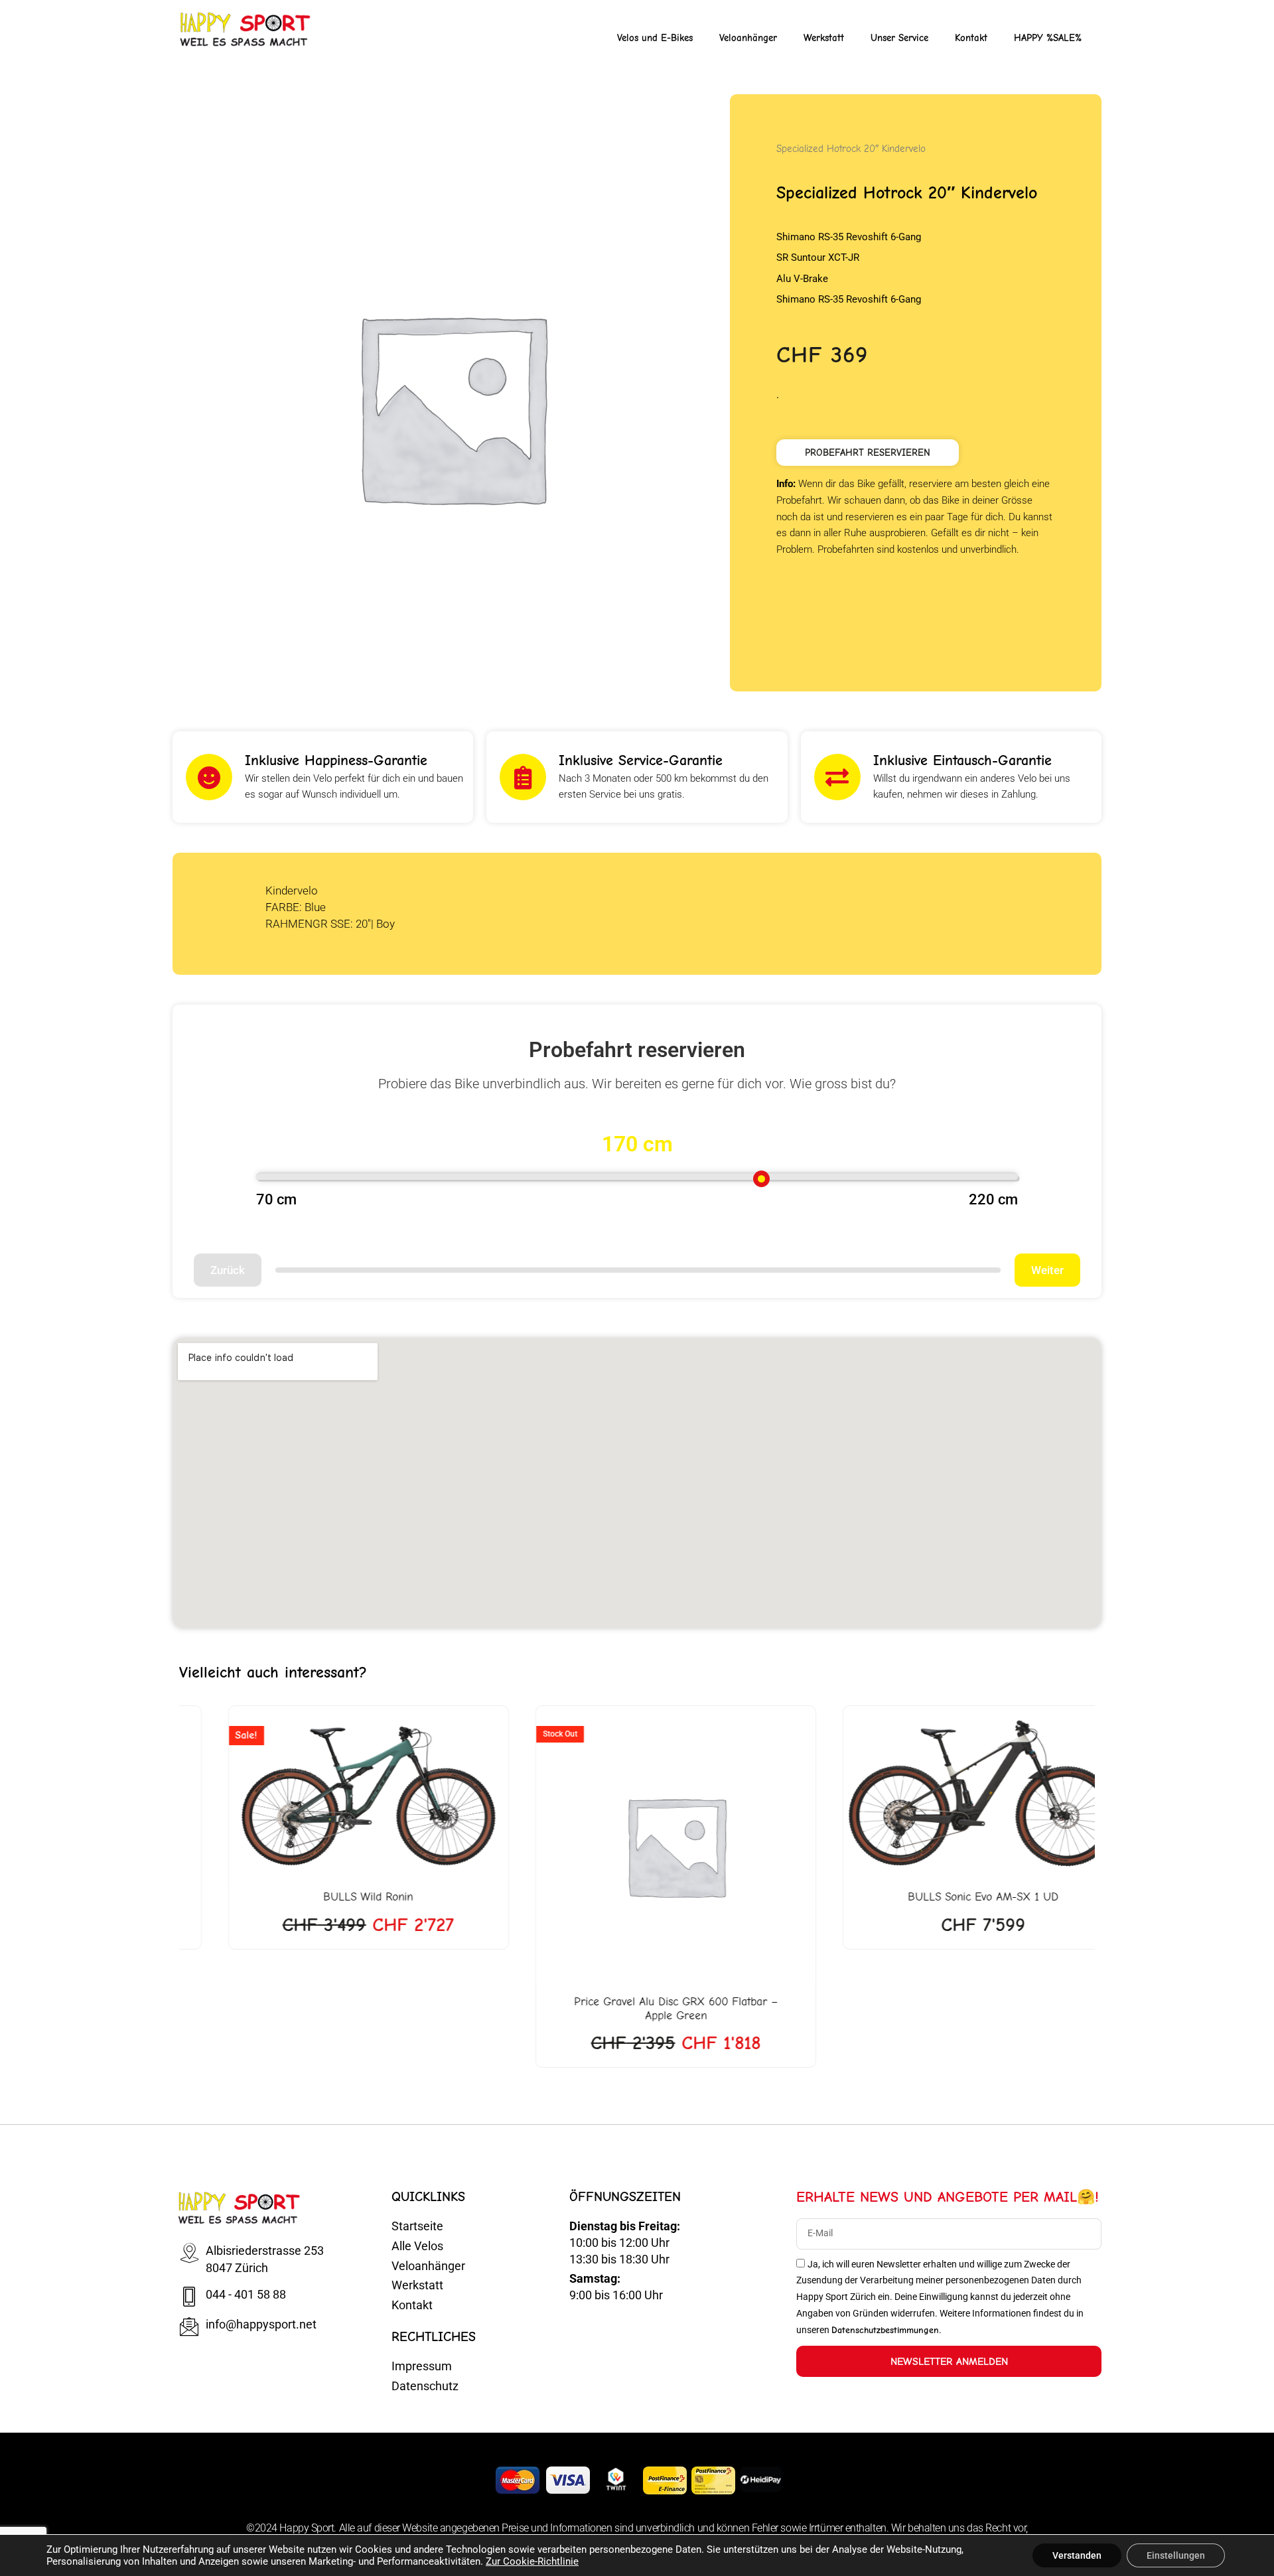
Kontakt (971, 38)
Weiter (1047, 1270)
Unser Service (899, 38)
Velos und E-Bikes (655, 38)
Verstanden (1077, 2555)
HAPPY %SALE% (1048, 38)
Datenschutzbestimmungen (885, 2330)
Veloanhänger (748, 38)
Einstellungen (1176, 2555)
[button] (868, 453)
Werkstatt (824, 38)
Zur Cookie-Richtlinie (532, 2561)
